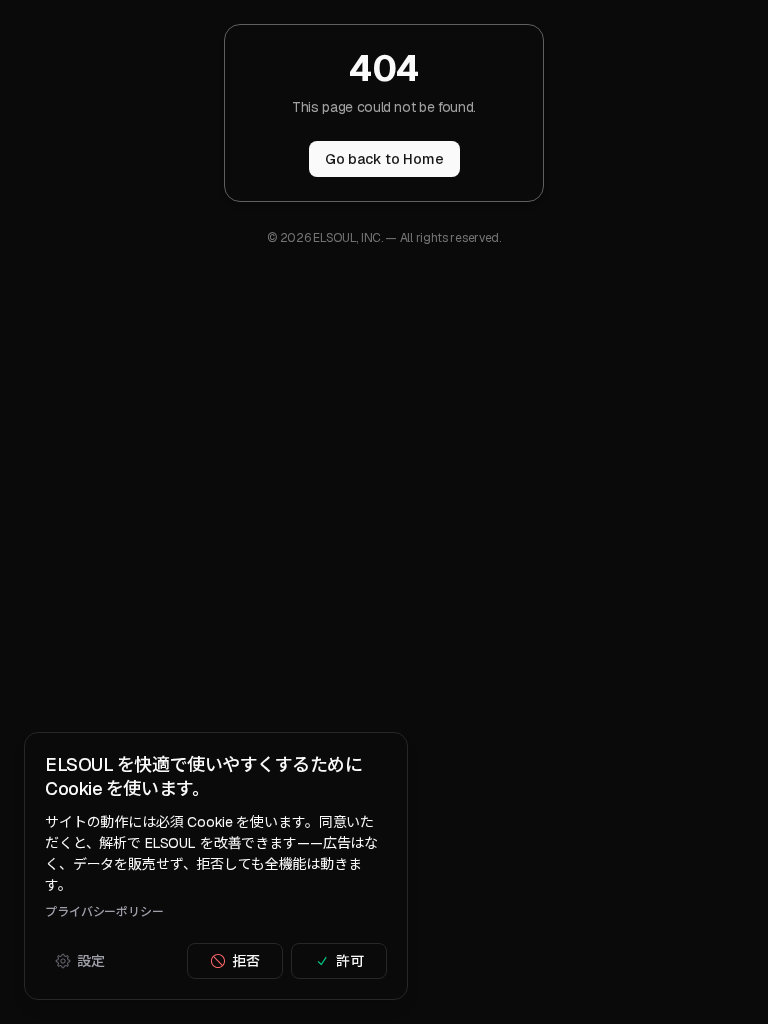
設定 (91, 961)
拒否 (246, 961)
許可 (350, 961)
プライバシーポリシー (104, 912)
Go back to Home (384, 159)
